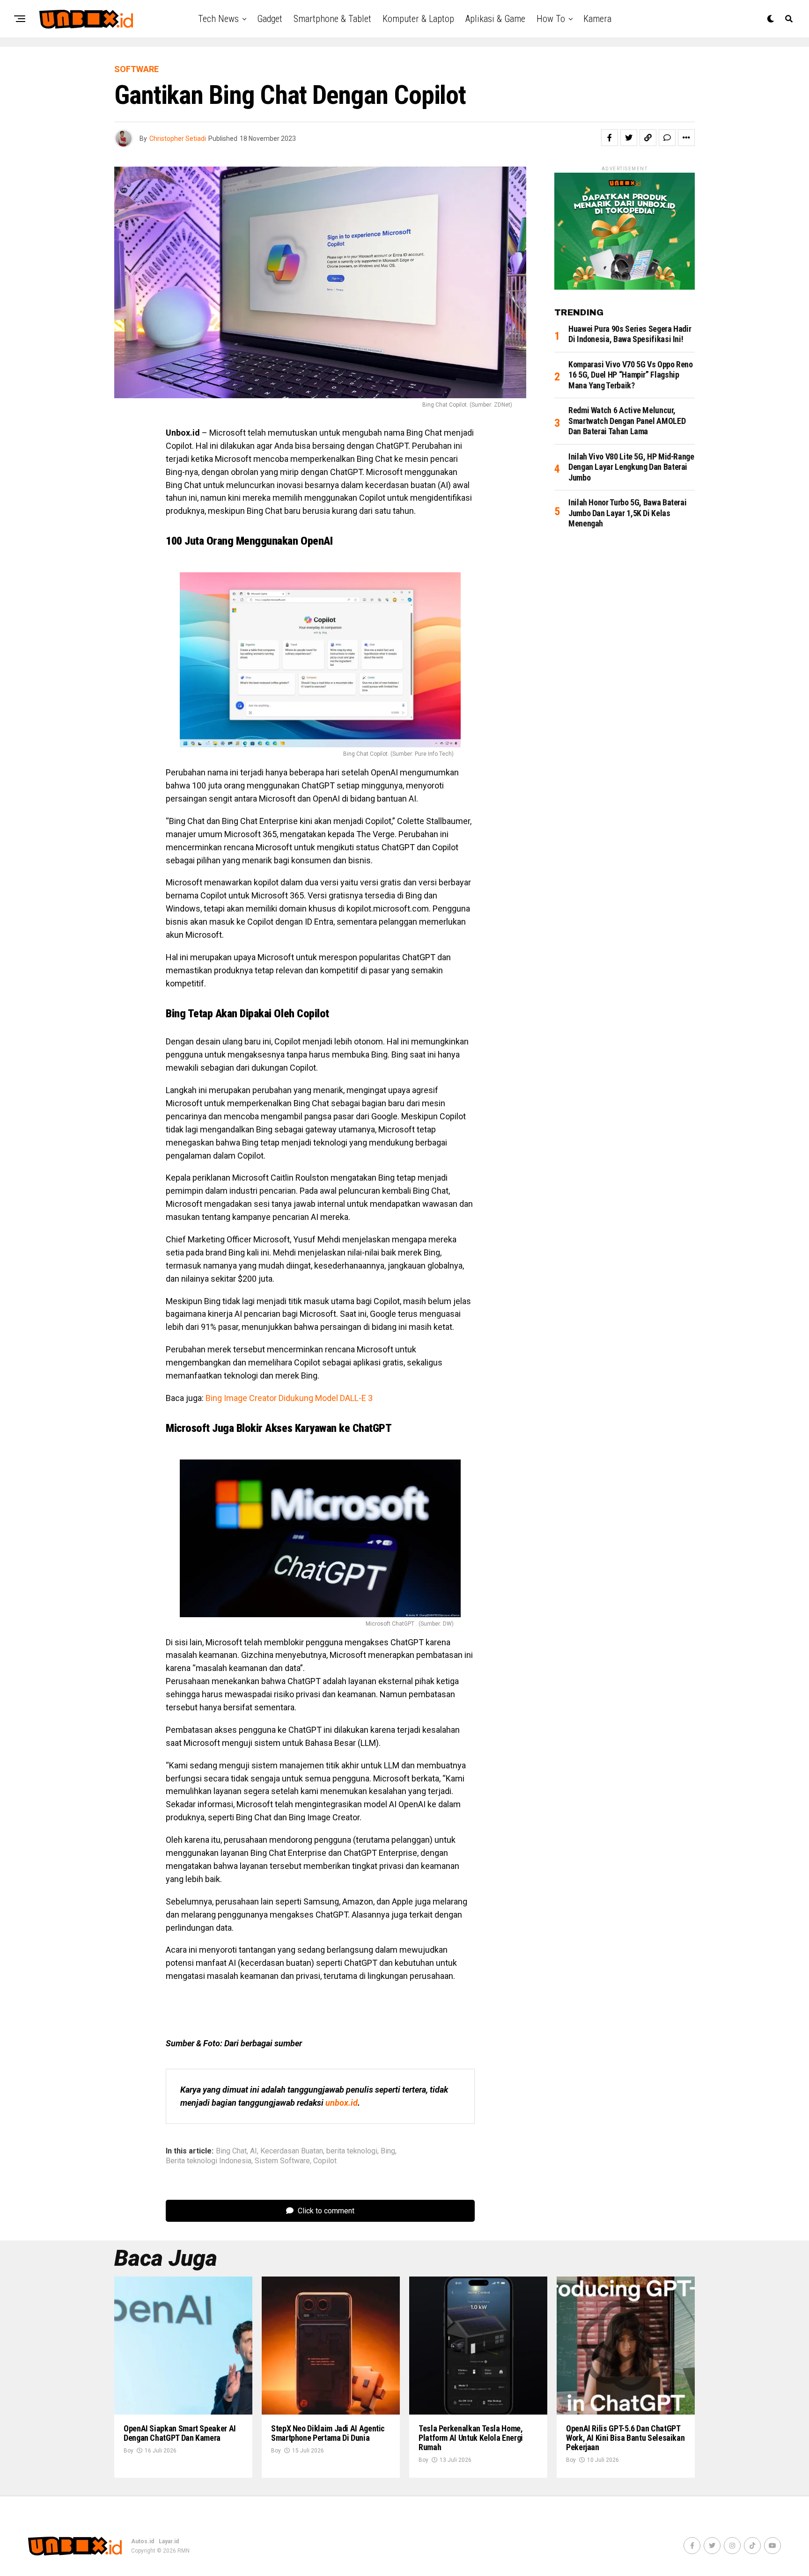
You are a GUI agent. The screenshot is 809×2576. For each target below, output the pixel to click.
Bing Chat (231, 2151)
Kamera (597, 19)
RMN (184, 2551)
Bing (388, 2151)
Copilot (325, 2161)
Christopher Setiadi (178, 139)
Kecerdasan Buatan (292, 2151)
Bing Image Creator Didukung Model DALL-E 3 (289, 1398)
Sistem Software (282, 2161)
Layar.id (169, 2541)
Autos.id (143, 2541)
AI (254, 2151)
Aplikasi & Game (495, 19)
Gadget (270, 19)
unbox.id (342, 2103)
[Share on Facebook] (610, 138)
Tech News (218, 19)
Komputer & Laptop (418, 19)
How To (551, 19)
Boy (129, 2451)
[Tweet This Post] (629, 138)
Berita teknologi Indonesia (209, 2161)
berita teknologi (352, 2151)
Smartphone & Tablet (332, 19)
